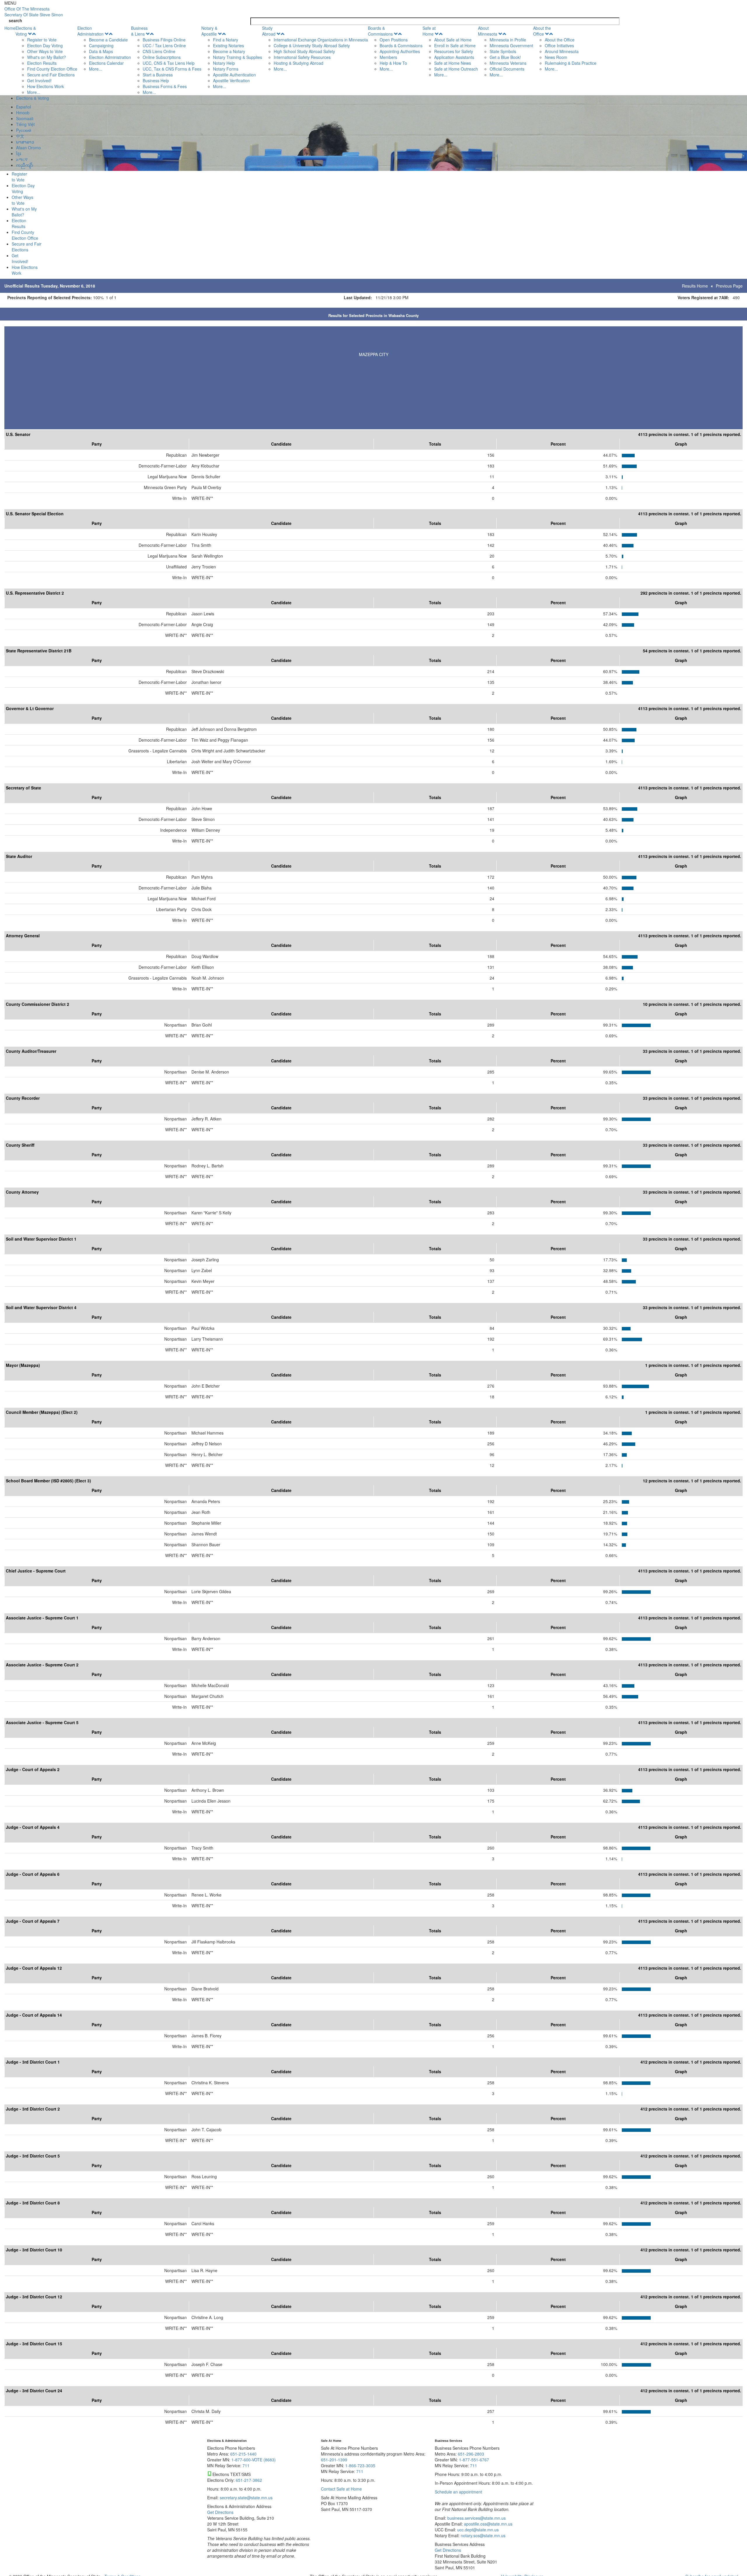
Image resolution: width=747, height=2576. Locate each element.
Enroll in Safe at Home (455, 45)
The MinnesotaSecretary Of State (34, 12)
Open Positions (394, 40)
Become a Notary (229, 51)
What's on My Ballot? (47, 57)
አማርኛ (22, 159)
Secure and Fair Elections (51, 75)
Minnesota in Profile (508, 40)
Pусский (24, 130)
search (15, 20)
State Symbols (503, 51)
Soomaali (25, 118)
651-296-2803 (471, 2454)
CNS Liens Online (159, 51)
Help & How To (393, 63)
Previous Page (729, 286)
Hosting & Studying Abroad (299, 63)
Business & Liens (139, 31)
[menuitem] (46, 60)
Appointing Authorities (400, 51)
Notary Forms (226, 69)
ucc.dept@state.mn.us (477, 2530)
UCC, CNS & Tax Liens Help (169, 63)
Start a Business (158, 75)
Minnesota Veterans (508, 63)
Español (23, 107)
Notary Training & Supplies (238, 57)
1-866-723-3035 (360, 2465)
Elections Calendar (106, 63)
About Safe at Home (453, 40)
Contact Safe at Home (341, 2489)
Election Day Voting (45, 45)
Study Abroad (269, 31)
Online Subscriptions (162, 57)
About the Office (542, 31)
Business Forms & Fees (165, 86)
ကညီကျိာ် (25, 165)
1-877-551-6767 (474, 2460)
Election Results (42, 63)
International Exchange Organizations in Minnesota (321, 40)
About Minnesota (488, 31)
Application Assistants (454, 57)
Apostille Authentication (234, 75)
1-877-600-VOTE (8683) (254, 2460)
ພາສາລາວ (25, 142)
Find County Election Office (52, 69)
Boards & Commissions (380, 31)
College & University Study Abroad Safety (312, 45)
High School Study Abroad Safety (304, 51)
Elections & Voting (26, 31)
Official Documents (507, 69)
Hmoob (23, 113)
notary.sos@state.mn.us (482, 2535)
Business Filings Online (164, 40)
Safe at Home (429, 31)
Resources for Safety (454, 51)
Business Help (156, 80)
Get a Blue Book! (505, 57)
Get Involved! (39, 80)
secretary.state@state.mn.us (246, 2498)
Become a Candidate (108, 40)
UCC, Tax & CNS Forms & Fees (172, 69)
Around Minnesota (562, 51)
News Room (556, 57)
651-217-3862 (249, 2480)
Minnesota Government (511, 45)
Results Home (695, 286)
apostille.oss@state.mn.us (488, 2524)
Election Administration (90, 31)
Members (388, 57)
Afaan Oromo (28, 148)
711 (246, 2465)
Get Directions (220, 2512)
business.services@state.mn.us (476, 2518)
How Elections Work (46, 86)
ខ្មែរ (19, 153)
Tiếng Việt (25, 124)
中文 (20, 136)
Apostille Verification (231, 80)
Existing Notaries (228, 45)
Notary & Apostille (209, 31)
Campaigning (101, 45)
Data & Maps (101, 51)
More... (34, 92)
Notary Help (224, 63)
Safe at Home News (453, 63)
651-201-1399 (334, 2460)
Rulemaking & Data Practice (571, 63)
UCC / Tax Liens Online (164, 45)
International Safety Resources (302, 57)
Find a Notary (226, 40)
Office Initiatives (559, 45)
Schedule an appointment (458, 2492)
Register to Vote (42, 40)
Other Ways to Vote (45, 51)
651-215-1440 (243, 2454)
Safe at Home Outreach (456, 69)
